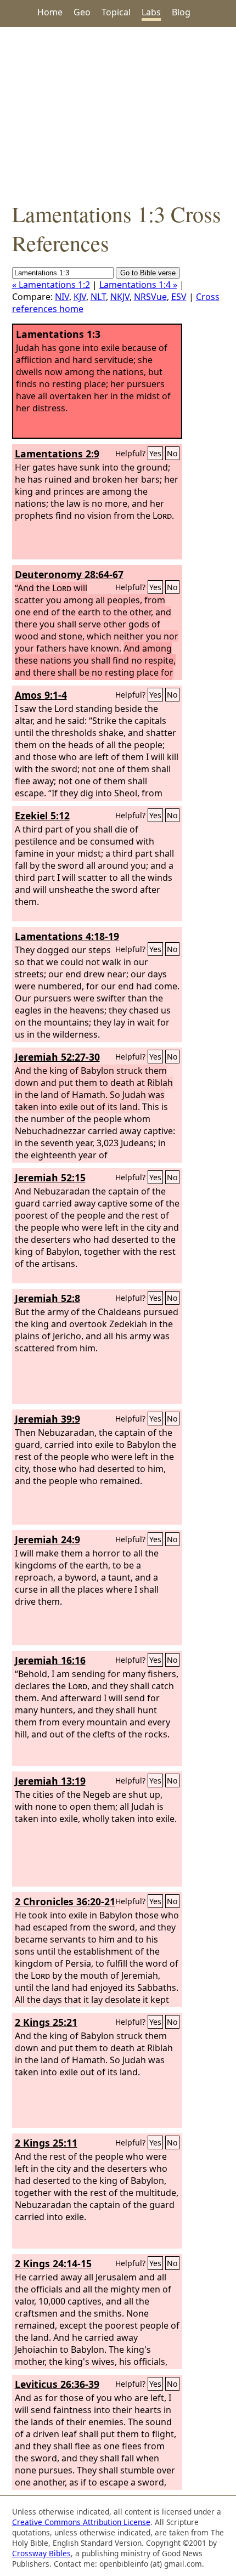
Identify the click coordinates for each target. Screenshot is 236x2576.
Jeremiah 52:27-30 (57, 1057)
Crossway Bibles (41, 2553)
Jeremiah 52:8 (47, 1298)
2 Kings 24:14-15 (53, 2263)
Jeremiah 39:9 (47, 1419)
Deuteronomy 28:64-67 (69, 574)
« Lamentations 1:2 (51, 285)
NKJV (120, 297)
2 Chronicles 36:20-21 (65, 1901)
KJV (80, 297)
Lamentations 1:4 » (138, 285)
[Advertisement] (118, 113)
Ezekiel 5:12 (42, 816)
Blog (181, 12)
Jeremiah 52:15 (50, 1177)
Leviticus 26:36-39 (57, 2384)
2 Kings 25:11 (46, 2143)
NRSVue (150, 297)
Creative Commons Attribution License (81, 2522)
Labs (151, 12)
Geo (82, 12)
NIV (62, 297)
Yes (155, 453)
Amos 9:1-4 (41, 695)
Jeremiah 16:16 (50, 1660)
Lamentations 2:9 (57, 454)
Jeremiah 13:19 (50, 1781)
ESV (179, 297)
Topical (116, 12)
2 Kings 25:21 (46, 2022)
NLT (98, 297)
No (172, 453)
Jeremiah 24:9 (47, 1539)
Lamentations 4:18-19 (67, 936)
